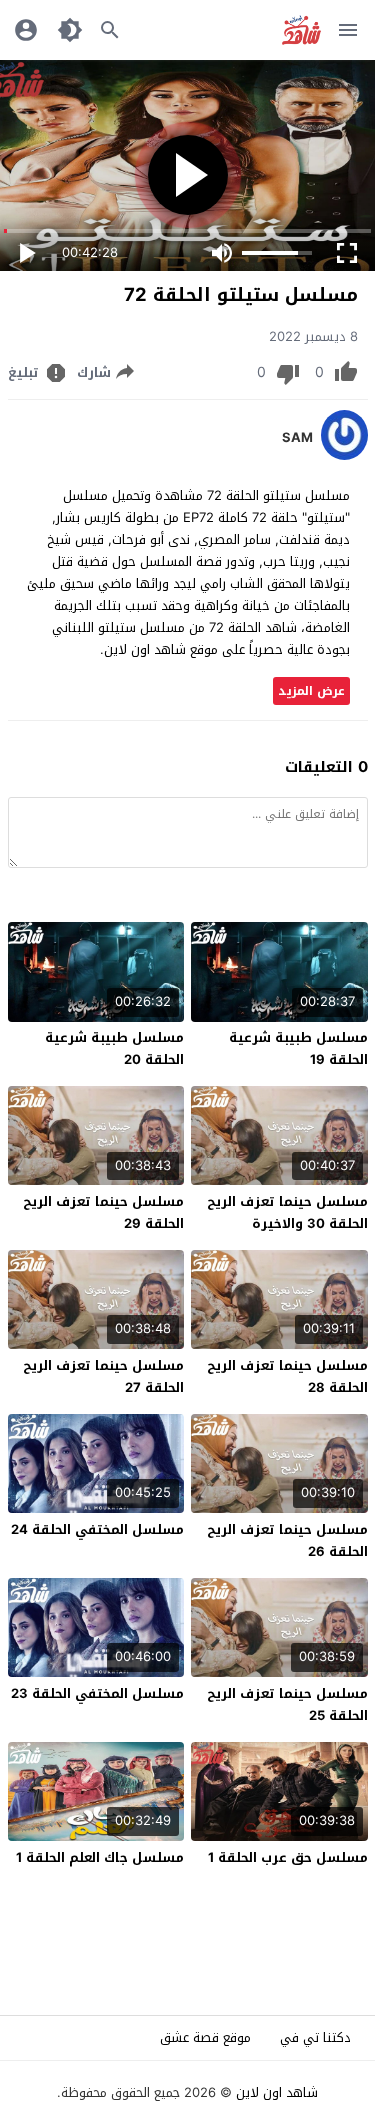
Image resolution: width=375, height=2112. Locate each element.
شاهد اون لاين (277, 2092)
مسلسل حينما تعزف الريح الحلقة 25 (287, 1704)
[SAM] (344, 455)
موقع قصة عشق (205, 2037)
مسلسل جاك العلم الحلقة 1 (100, 1857)
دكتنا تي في (315, 2037)
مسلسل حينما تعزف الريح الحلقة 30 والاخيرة (287, 1212)
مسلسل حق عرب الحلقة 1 (288, 1857)
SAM (297, 438)
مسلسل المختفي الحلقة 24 (97, 1529)
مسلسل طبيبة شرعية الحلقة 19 (298, 1048)
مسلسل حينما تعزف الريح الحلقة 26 (287, 1540)
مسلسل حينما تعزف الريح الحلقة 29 (103, 1212)
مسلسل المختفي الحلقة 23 (97, 1693)
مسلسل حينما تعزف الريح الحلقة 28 (287, 1376)
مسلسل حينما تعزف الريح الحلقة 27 (103, 1376)
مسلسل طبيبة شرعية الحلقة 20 (114, 1048)
